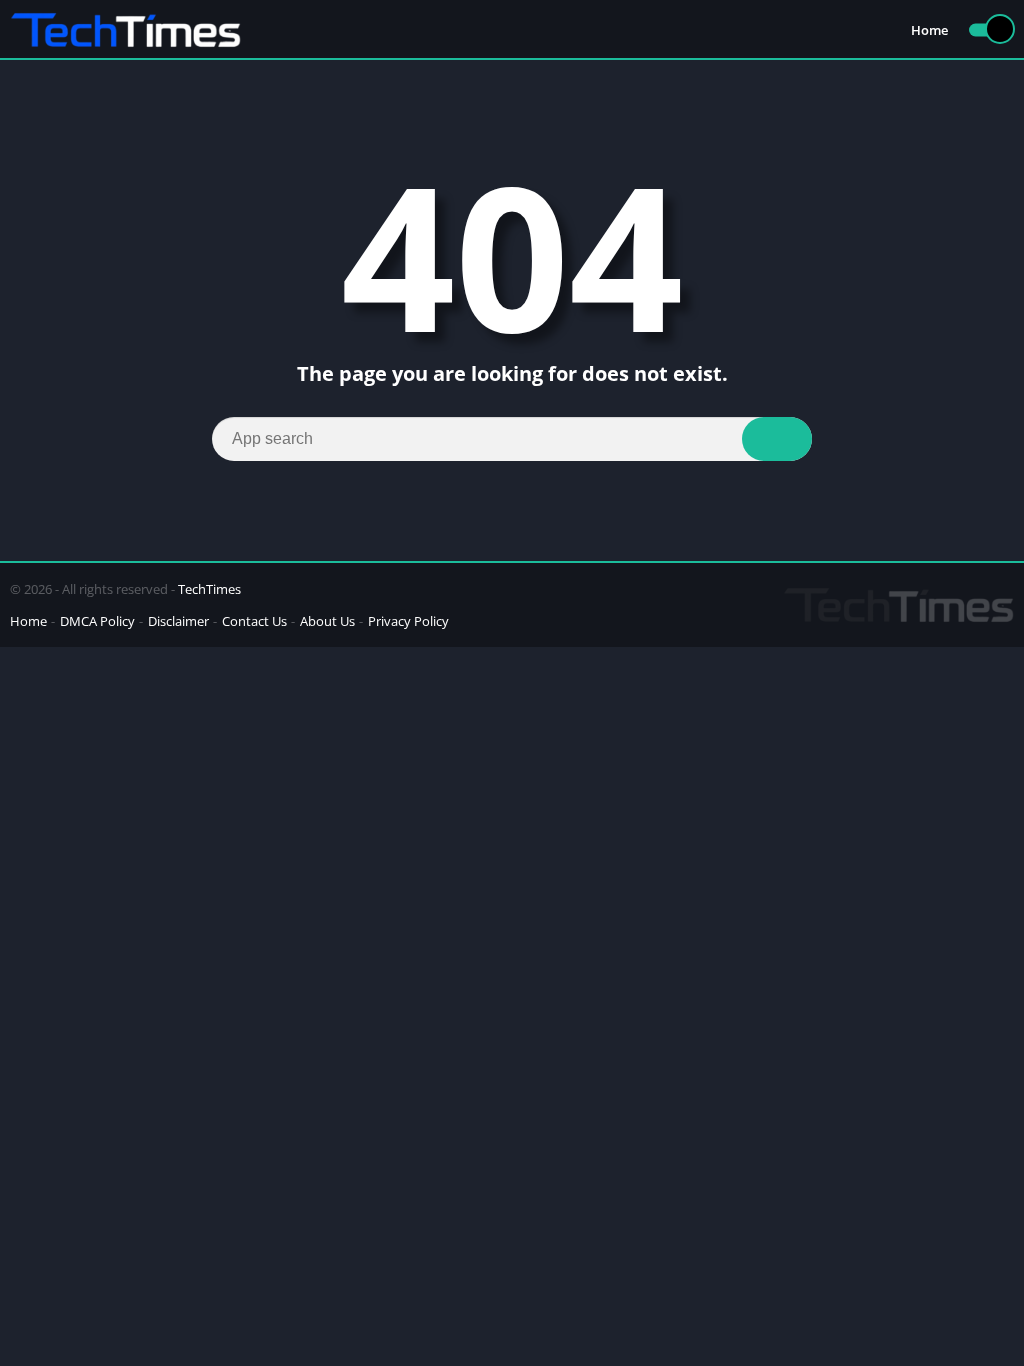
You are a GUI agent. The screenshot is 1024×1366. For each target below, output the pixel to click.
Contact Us (254, 621)
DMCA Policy (97, 621)
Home (929, 30)
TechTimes (209, 589)
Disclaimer (178, 621)
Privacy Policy (408, 621)
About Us (327, 621)
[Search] (777, 439)
